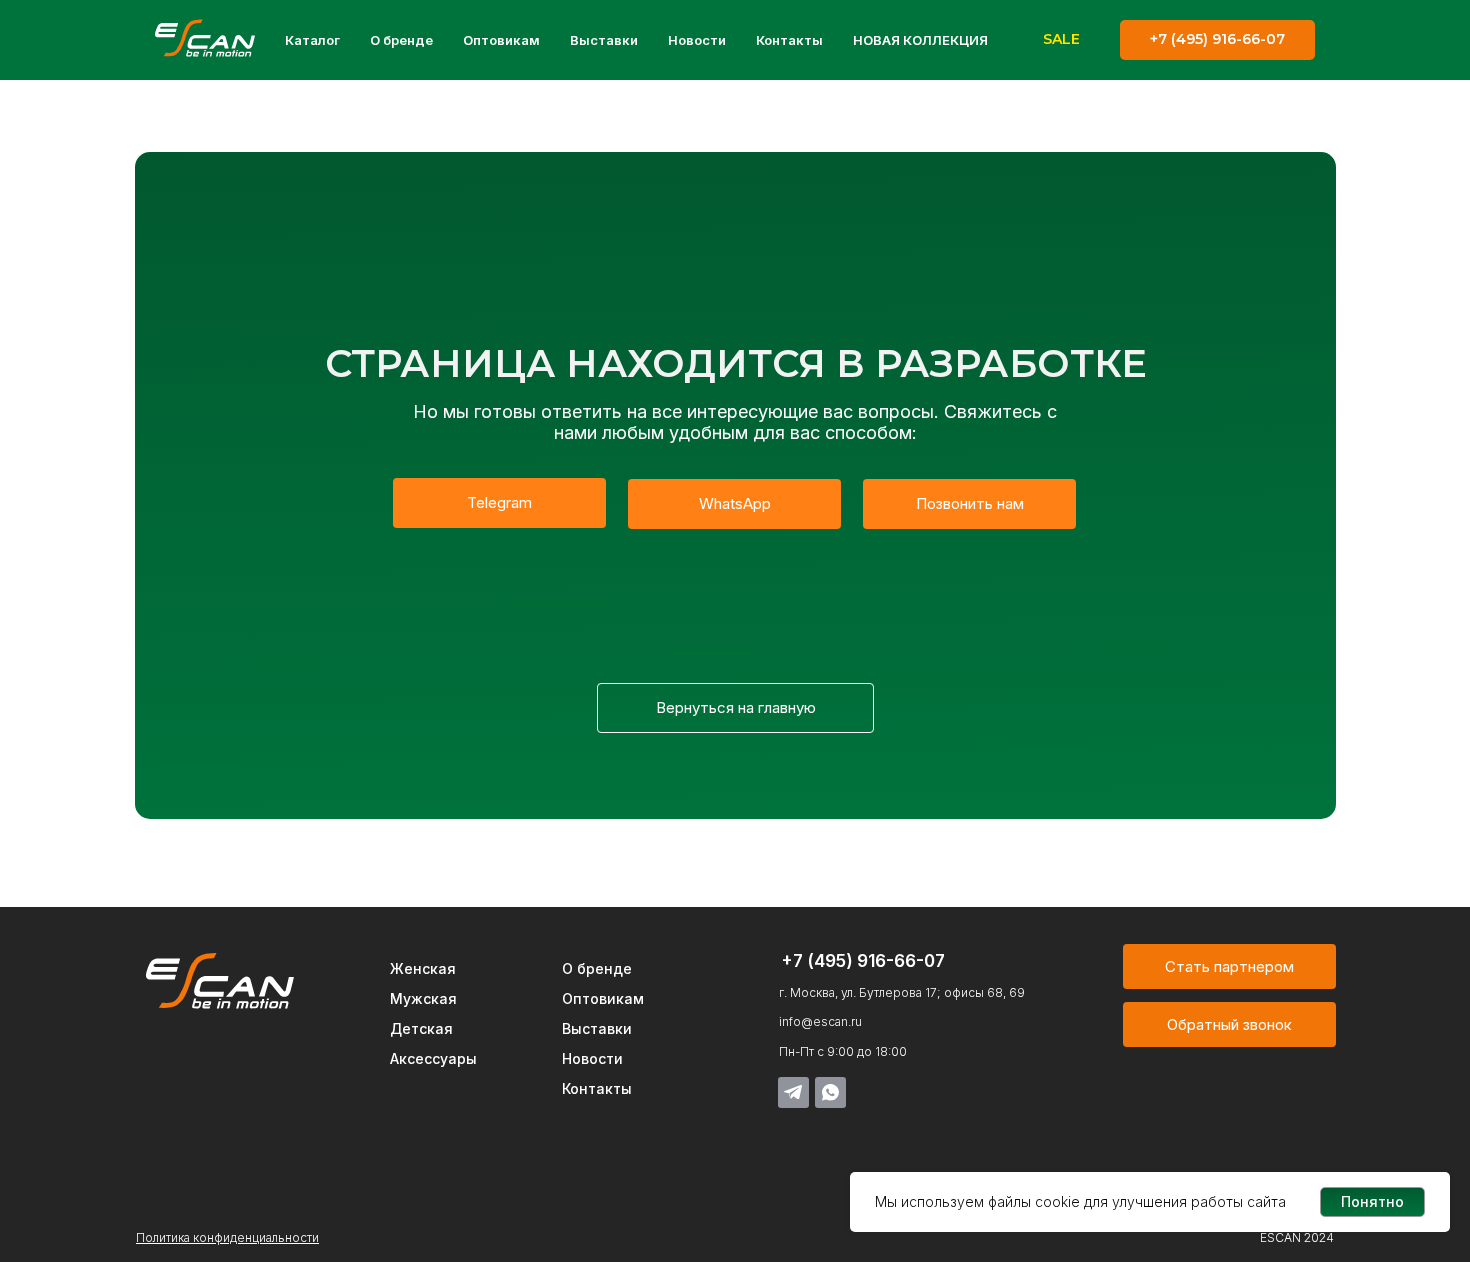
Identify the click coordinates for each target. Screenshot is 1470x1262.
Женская (423, 968)
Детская (421, 1028)
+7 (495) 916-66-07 (863, 961)
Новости (697, 40)
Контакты (789, 40)
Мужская (423, 998)
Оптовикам (501, 40)
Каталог (312, 40)
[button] (1229, 1024)
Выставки (604, 40)
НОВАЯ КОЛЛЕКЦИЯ (920, 40)
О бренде (401, 40)
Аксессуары (433, 1058)
